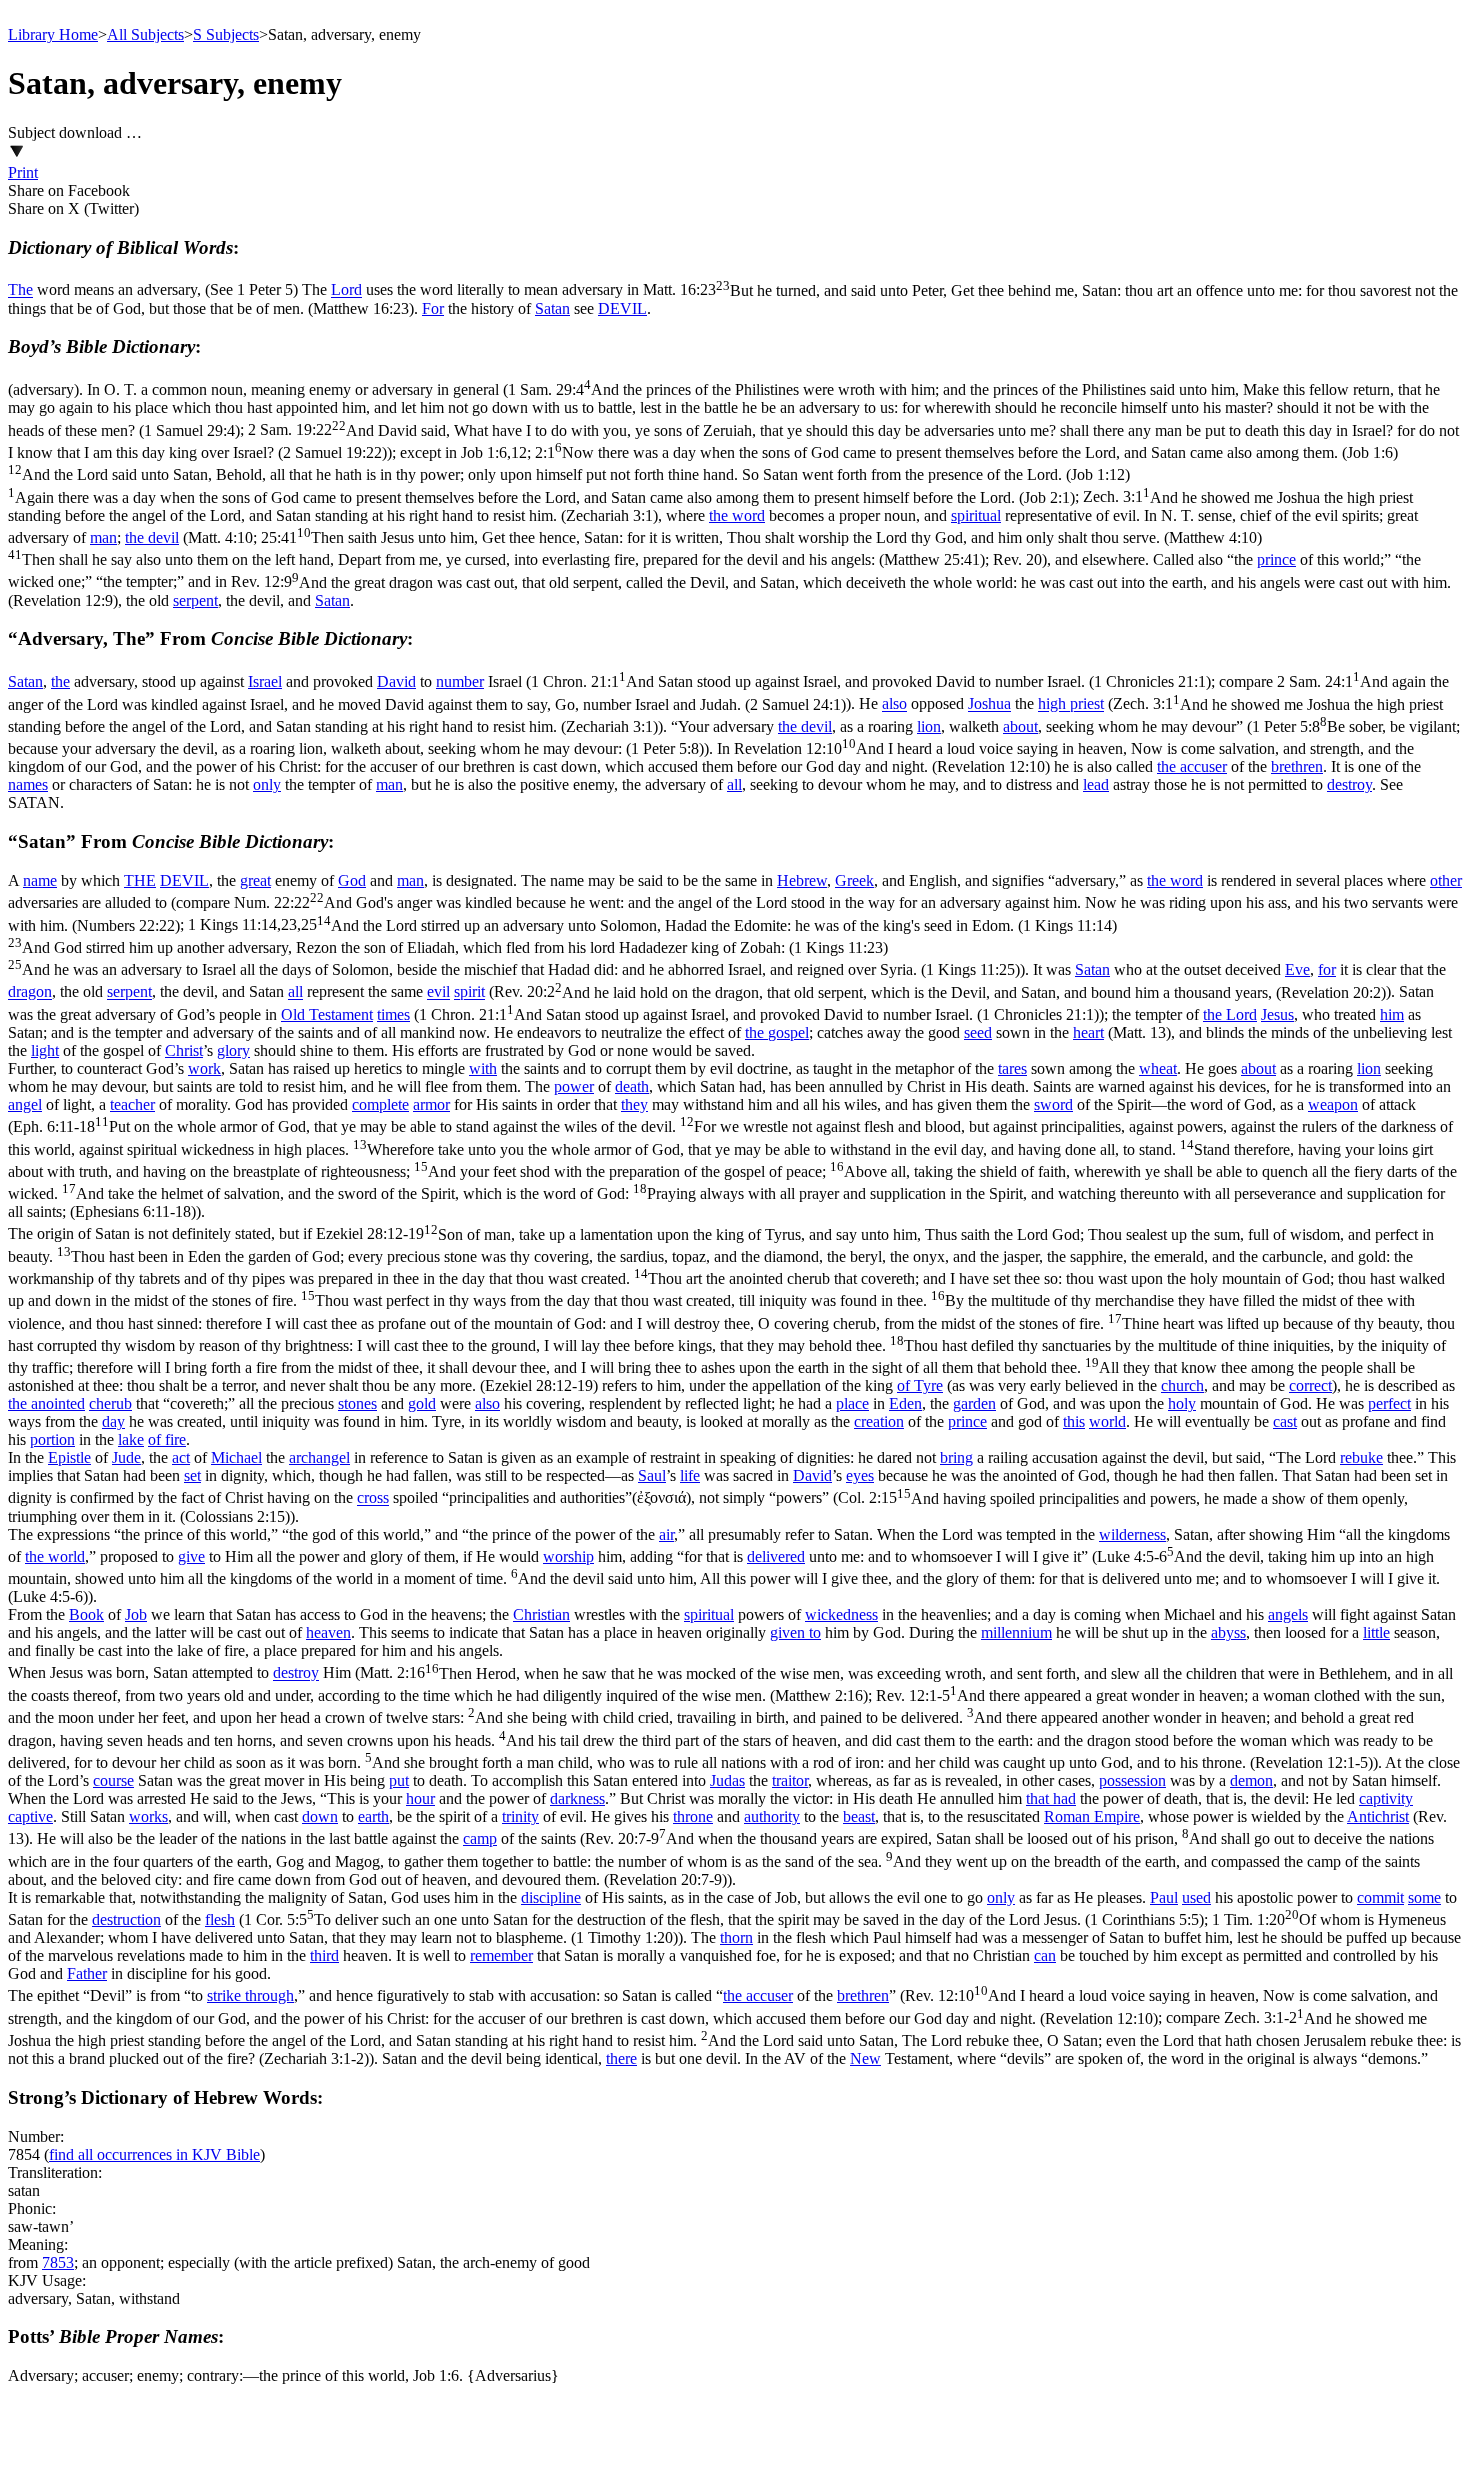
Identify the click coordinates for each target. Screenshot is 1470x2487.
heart (1088, 1032)
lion (929, 726)
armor (431, 1104)
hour (420, 1798)
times (393, 1014)
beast (859, 1816)
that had (1051, 1798)
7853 (58, 2262)
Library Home (53, 34)
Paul (1164, 1897)
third (324, 1955)
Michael (236, 1457)
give (191, 1556)
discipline (551, 1897)
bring (956, 1457)
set (192, 1475)
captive (30, 1816)
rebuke (1361, 1457)
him (1392, 1014)
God (352, 880)
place (852, 1403)
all (734, 784)
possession (1132, 1780)
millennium (1016, 1632)
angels (1288, 1614)
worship (568, 1556)
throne (693, 1816)
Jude (126, 1457)
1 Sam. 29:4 (724, 409)
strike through (250, 1995)
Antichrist (1378, 1816)
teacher (132, 1104)
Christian (541, 1614)
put (399, 1780)
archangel (319, 1457)
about (1020, 726)
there (621, 2058)
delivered (776, 1556)
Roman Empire (1092, 1816)
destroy (1349, 784)
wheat (1158, 1068)
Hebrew (802, 880)
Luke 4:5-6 (724, 1576)
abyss (1228, 1632)
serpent (195, 600)
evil (438, 992)
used (1196, 1897)
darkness (577, 1798)
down (320, 1816)
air (666, 1534)
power (574, 1086)
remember (501, 1955)
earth (373, 1816)
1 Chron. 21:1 (871, 681)
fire (175, 1439)
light (45, 1050)
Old (295, 1014)
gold (422, 1403)
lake (131, 1439)
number (460, 681)
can (1045, 1955)
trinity (520, 1816)
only (267, 784)
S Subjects (226, 34)
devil (816, 726)
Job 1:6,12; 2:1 (703, 475)
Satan (552, 308)
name (40, 880)
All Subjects (145, 34)
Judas (727, 1780)
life (690, 1475)
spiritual (976, 515)
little (1376, 1632)
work (204, 1068)
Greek (854, 880)
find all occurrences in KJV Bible (154, 2154)
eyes (860, 1475)
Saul (652, 1475)
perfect (1389, 1403)
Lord (346, 290)
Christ (184, 1050)
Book (86, 1614)
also (894, 704)
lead (1096, 784)
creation (879, 1421)
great (255, 880)
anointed (58, 1403)
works (148, 1816)
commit (1380, 1897)
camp (480, 1838)
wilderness (1132, 1534)
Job (136, 1614)
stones (357, 1403)
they (634, 1104)
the (60, 681)
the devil (152, 537)
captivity (1386, 1798)
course (113, 1780)
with (483, 1068)
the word (737, 515)
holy (1182, 1403)
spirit (469, 992)
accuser (1203, 766)
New (865, 2058)
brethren (1297, 766)
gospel (788, 1032)
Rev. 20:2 (940, 992)
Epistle (69, 1457)
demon (1251, 1780)
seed (978, 1032)
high (1054, 704)
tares (1012, 1068)
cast (1285, 1421)
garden (974, 1403)
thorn (736, 1937)
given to (795, 1632)
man (103, 537)
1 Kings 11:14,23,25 (562, 948)
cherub (110, 1403)
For (433, 308)
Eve (1297, 969)
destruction (126, 1919)
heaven (328, 1632)
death (632, 1086)
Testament (341, 1014)
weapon (1333, 1104)
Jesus (1277, 1014)
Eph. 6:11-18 (732, 1169)
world (1107, 1421)
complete (380, 1104)
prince (1276, 559)
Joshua (989, 704)
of (905, 1385)
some (1424, 1897)
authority (772, 1816)
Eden (905, 1403)
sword (1053, 1104)
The (20, 290)
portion (52, 1439)
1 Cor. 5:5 (724, 1919)
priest (1087, 704)
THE (140, 880)
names (28, 784)
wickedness (841, 1614)
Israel (265, 681)
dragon (30, 992)
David (396, 681)
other (1446, 880)
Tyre (928, 1385)
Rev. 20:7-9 (721, 1858)
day (113, 1421)
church (1182, 1385)
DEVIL (622, 308)
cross (373, 1498)
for (1327, 969)
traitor (790, 1780)
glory (233, 1050)
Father (87, 1973)
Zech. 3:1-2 (734, 2038)
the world (55, 1556)
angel (25, 1104)
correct (1310, 1385)
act (181, 1457)
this (1074, 1421)
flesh (220, 1919)
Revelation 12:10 (711, 757)
